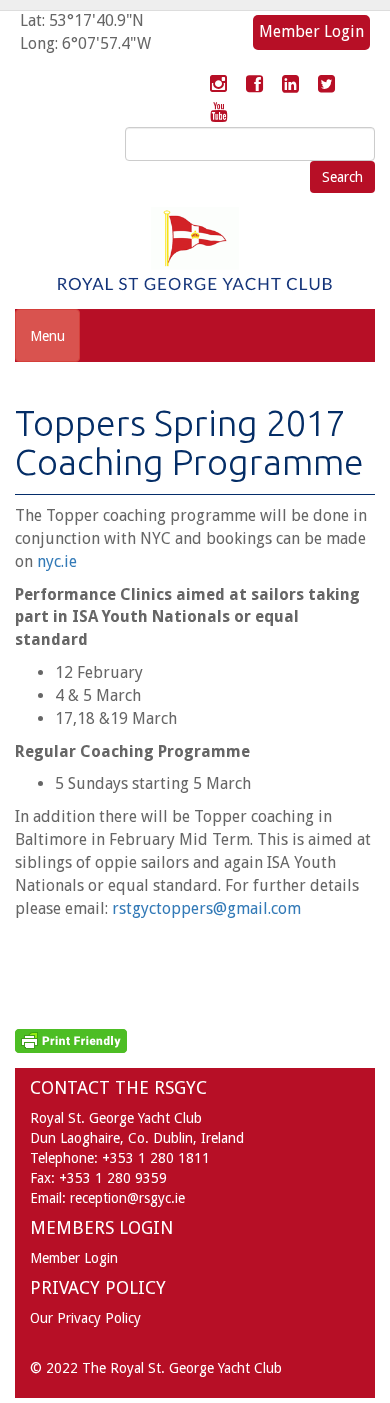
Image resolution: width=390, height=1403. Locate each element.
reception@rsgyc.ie (127, 1198)
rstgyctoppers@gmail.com (206, 908)
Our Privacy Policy (85, 1318)
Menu (47, 336)
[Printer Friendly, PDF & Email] (71, 1040)
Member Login (311, 31)
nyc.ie (57, 561)
